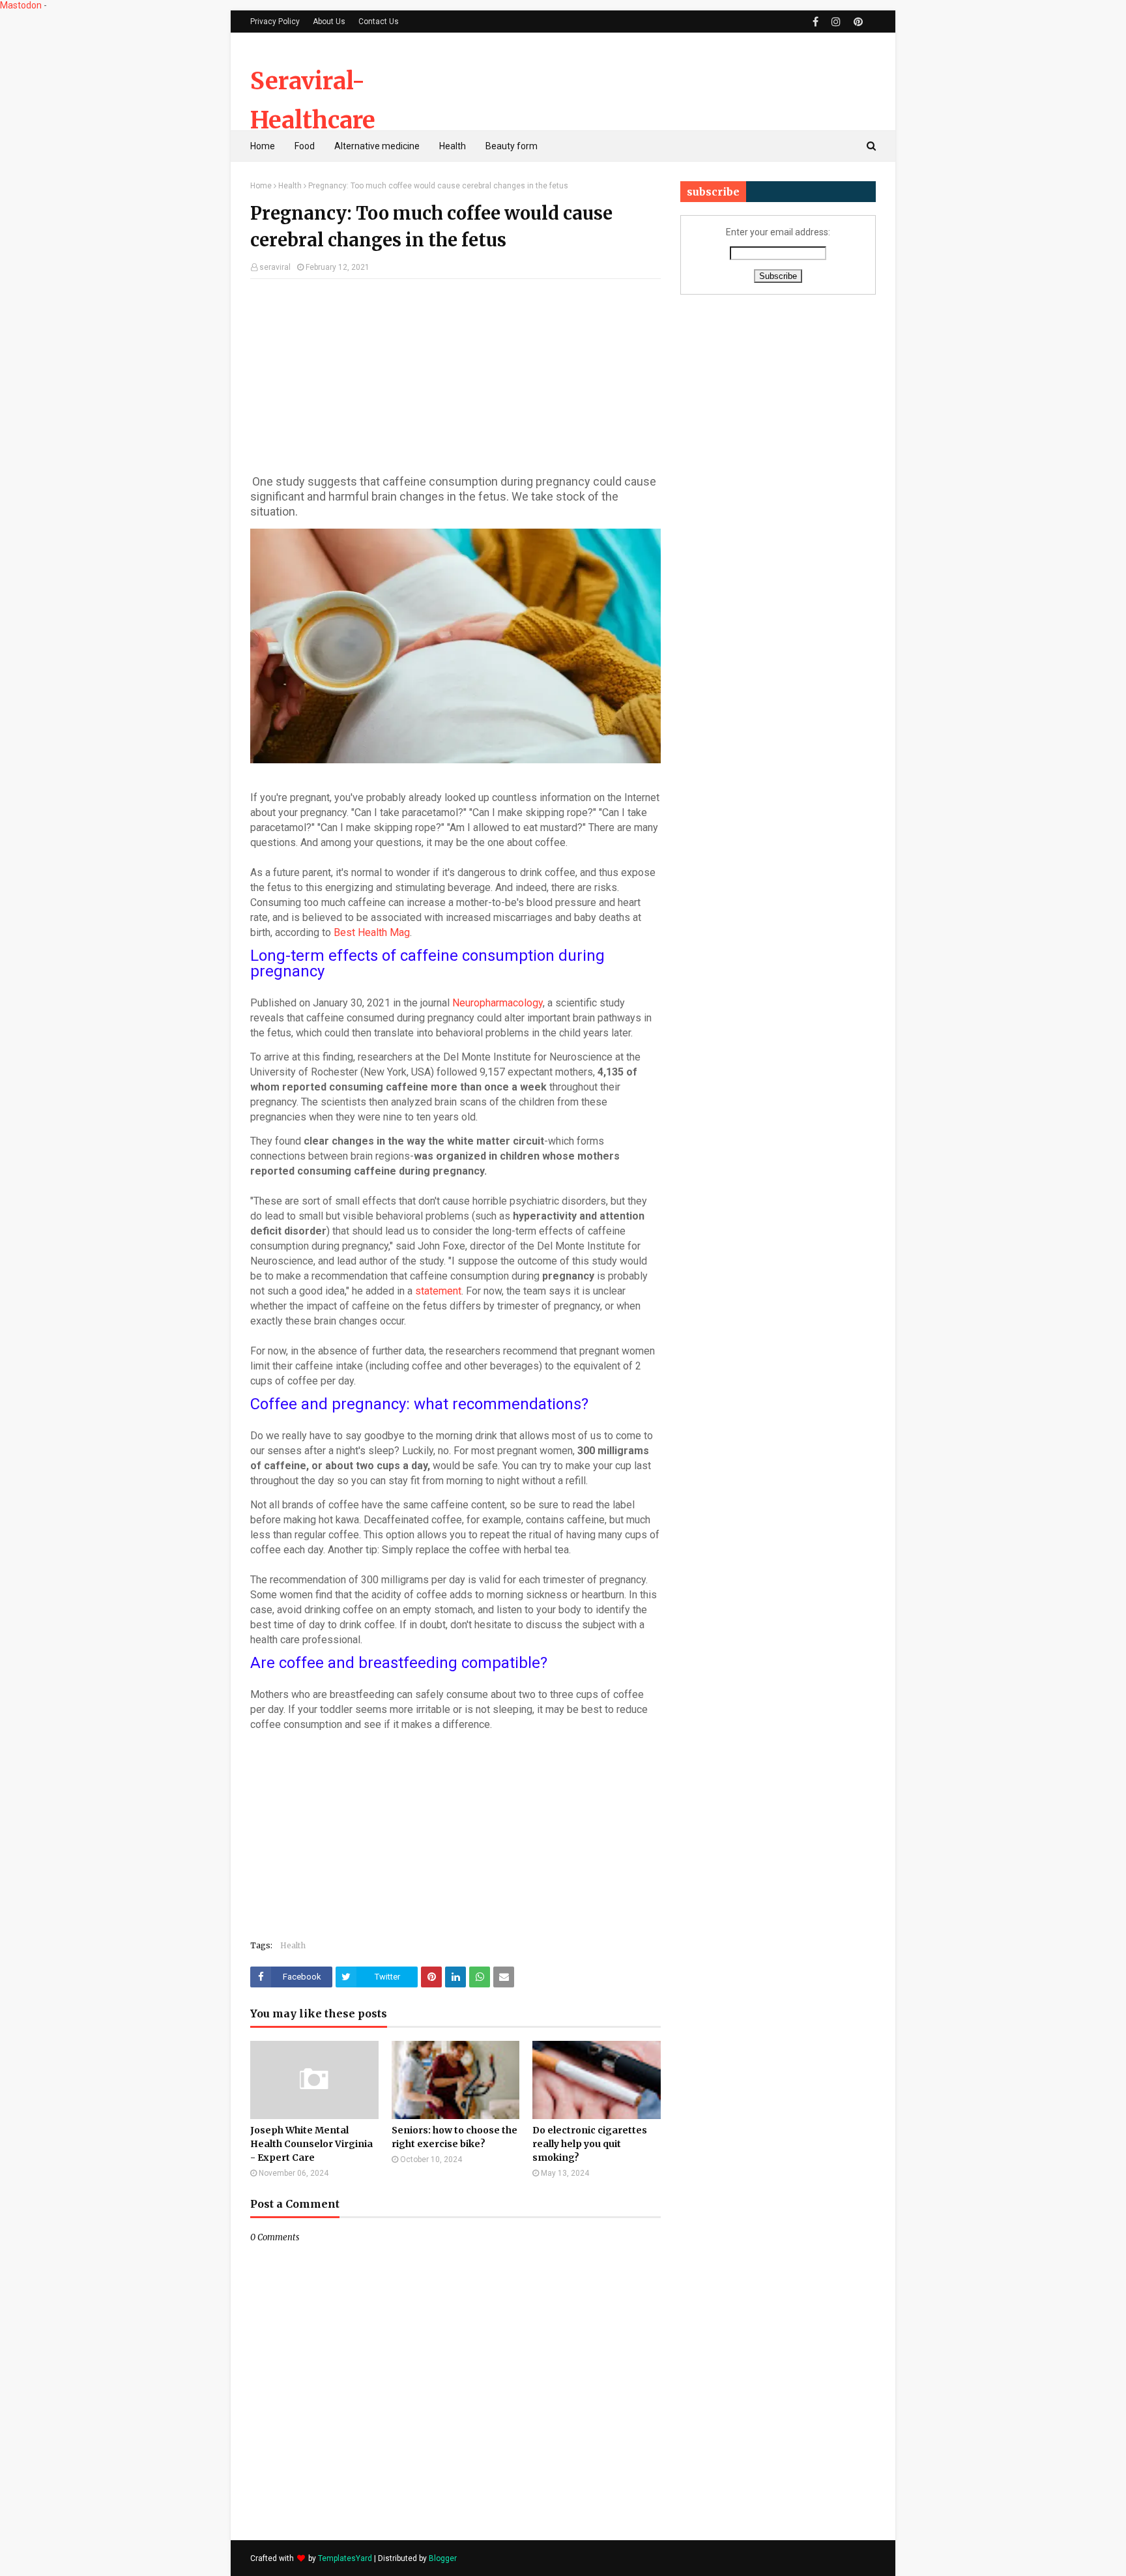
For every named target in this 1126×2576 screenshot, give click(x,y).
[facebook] (816, 22)
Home (261, 186)
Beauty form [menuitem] (512, 146)
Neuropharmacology (498, 1003)
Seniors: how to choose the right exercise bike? (455, 2137)
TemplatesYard (345, 2558)
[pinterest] (857, 22)
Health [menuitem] (453, 146)
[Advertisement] (639, 81)
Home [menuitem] (263, 146)
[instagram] (836, 22)
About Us (329, 22)
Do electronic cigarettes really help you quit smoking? (590, 2144)
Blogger (443, 2558)
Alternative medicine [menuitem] (377, 146)
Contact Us (379, 22)
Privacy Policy (275, 22)
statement (438, 1291)
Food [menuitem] (305, 146)
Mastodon (21, 5)
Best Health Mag (372, 932)
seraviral (275, 267)
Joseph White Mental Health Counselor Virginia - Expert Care (311, 2144)
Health (290, 186)
